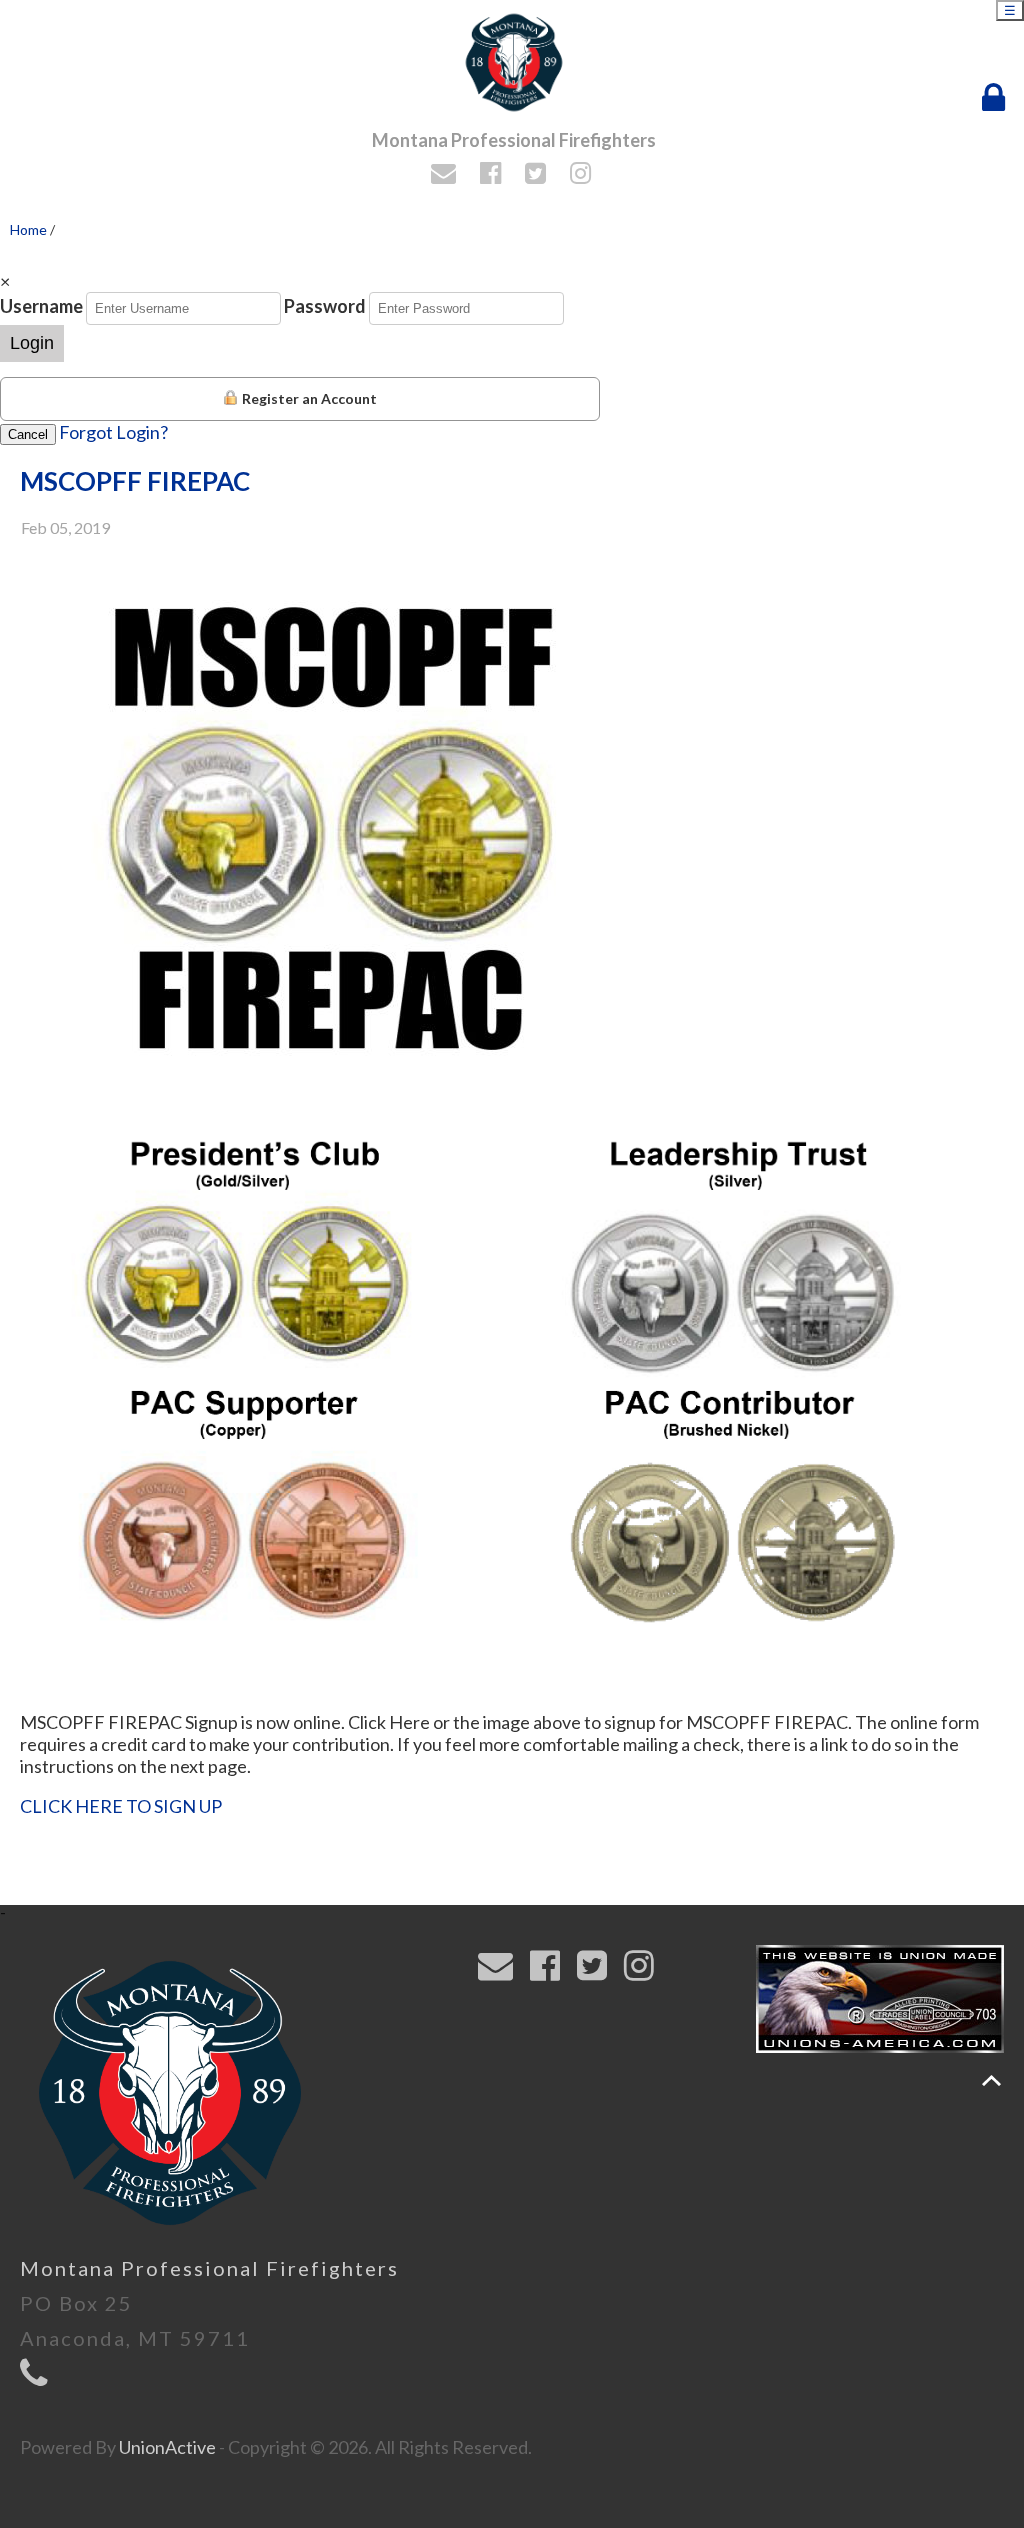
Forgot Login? (113, 432)
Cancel (28, 434)
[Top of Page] (991, 2080)
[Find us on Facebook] (493, 175)
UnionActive (167, 2447)
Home (28, 229)
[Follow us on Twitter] (538, 175)
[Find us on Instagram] (583, 175)
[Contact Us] (446, 175)
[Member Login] (998, 98)
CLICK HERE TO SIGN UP (121, 1806)
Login (32, 343)
